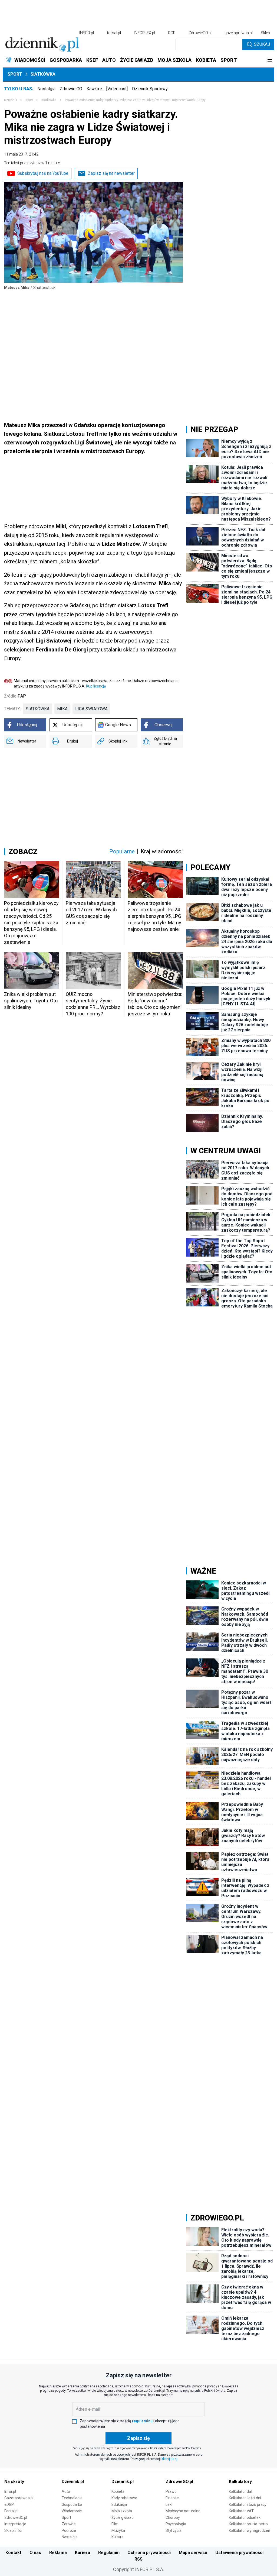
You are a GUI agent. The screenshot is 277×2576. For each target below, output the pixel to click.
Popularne (122, 851)
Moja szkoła (122, 2511)
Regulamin (109, 2553)
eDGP (9, 2504)
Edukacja (119, 2504)
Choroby (173, 2517)
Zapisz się (138, 2438)
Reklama (58, 2553)
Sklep (265, 33)
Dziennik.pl (73, 2482)
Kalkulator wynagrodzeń (250, 2530)
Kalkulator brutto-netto (248, 2524)
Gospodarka (72, 2504)
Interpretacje (15, 2524)
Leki (169, 2504)
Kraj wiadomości (162, 851)
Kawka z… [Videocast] (107, 89)
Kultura (118, 2537)
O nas (35, 2553)
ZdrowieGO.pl (200, 33)
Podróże (69, 2530)
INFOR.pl (87, 33)
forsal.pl (114, 33)
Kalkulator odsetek (245, 2517)
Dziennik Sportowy (150, 89)
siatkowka (49, 100)
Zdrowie (69, 2524)
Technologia (72, 2498)
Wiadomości (72, 2511)
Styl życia (174, 2530)
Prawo (171, 2491)
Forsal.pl (11, 2511)
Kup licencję (96, 686)
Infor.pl (10, 2491)
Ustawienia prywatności (239, 2553)
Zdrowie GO (71, 89)
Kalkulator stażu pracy (248, 2504)
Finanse (172, 2498)
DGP (172, 33)
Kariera (83, 2553)
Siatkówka (43, 74)
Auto (66, 2491)
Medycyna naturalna (183, 2511)
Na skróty (14, 2482)
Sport (15, 74)
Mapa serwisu (193, 2553)
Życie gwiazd (123, 2517)
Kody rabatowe (124, 2498)
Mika (62, 709)
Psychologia (176, 2524)
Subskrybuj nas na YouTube (43, 173)
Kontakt (13, 2553)
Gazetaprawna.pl (19, 2498)
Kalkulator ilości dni (245, 2498)
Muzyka (118, 2530)
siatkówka (38, 709)
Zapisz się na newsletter (111, 173)
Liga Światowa (91, 709)
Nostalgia (46, 89)
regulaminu (142, 2421)
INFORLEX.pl (144, 33)
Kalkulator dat (241, 2491)
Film (115, 2524)
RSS (138, 2559)
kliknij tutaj (169, 2459)
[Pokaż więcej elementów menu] (270, 60)
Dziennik (11, 100)
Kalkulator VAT (241, 2511)
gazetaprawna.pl (239, 33)
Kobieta (118, 2491)
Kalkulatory (240, 2482)
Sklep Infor (14, 2530)
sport (29, 100)
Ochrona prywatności (149, 2553)
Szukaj (262, 44)
